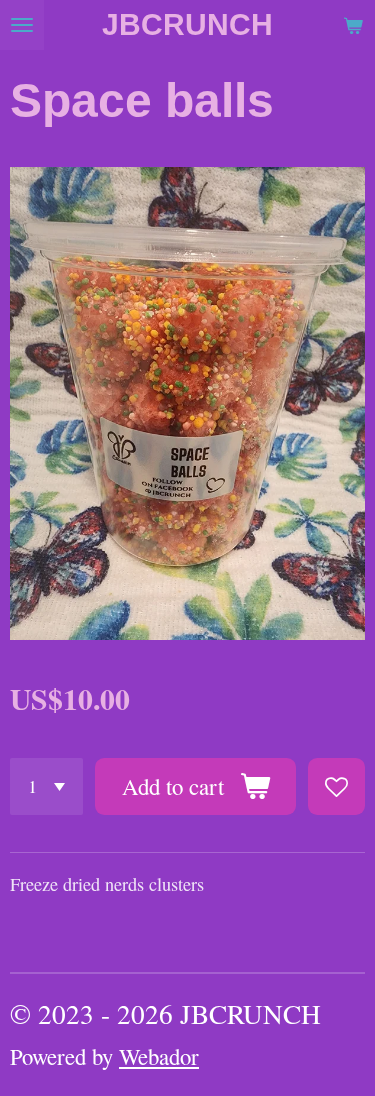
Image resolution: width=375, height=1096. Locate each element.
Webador (159, 1056)
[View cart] (353, 25)
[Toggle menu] (22, 25)
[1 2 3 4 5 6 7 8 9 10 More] (46, 786)
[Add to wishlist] (336, 786)
